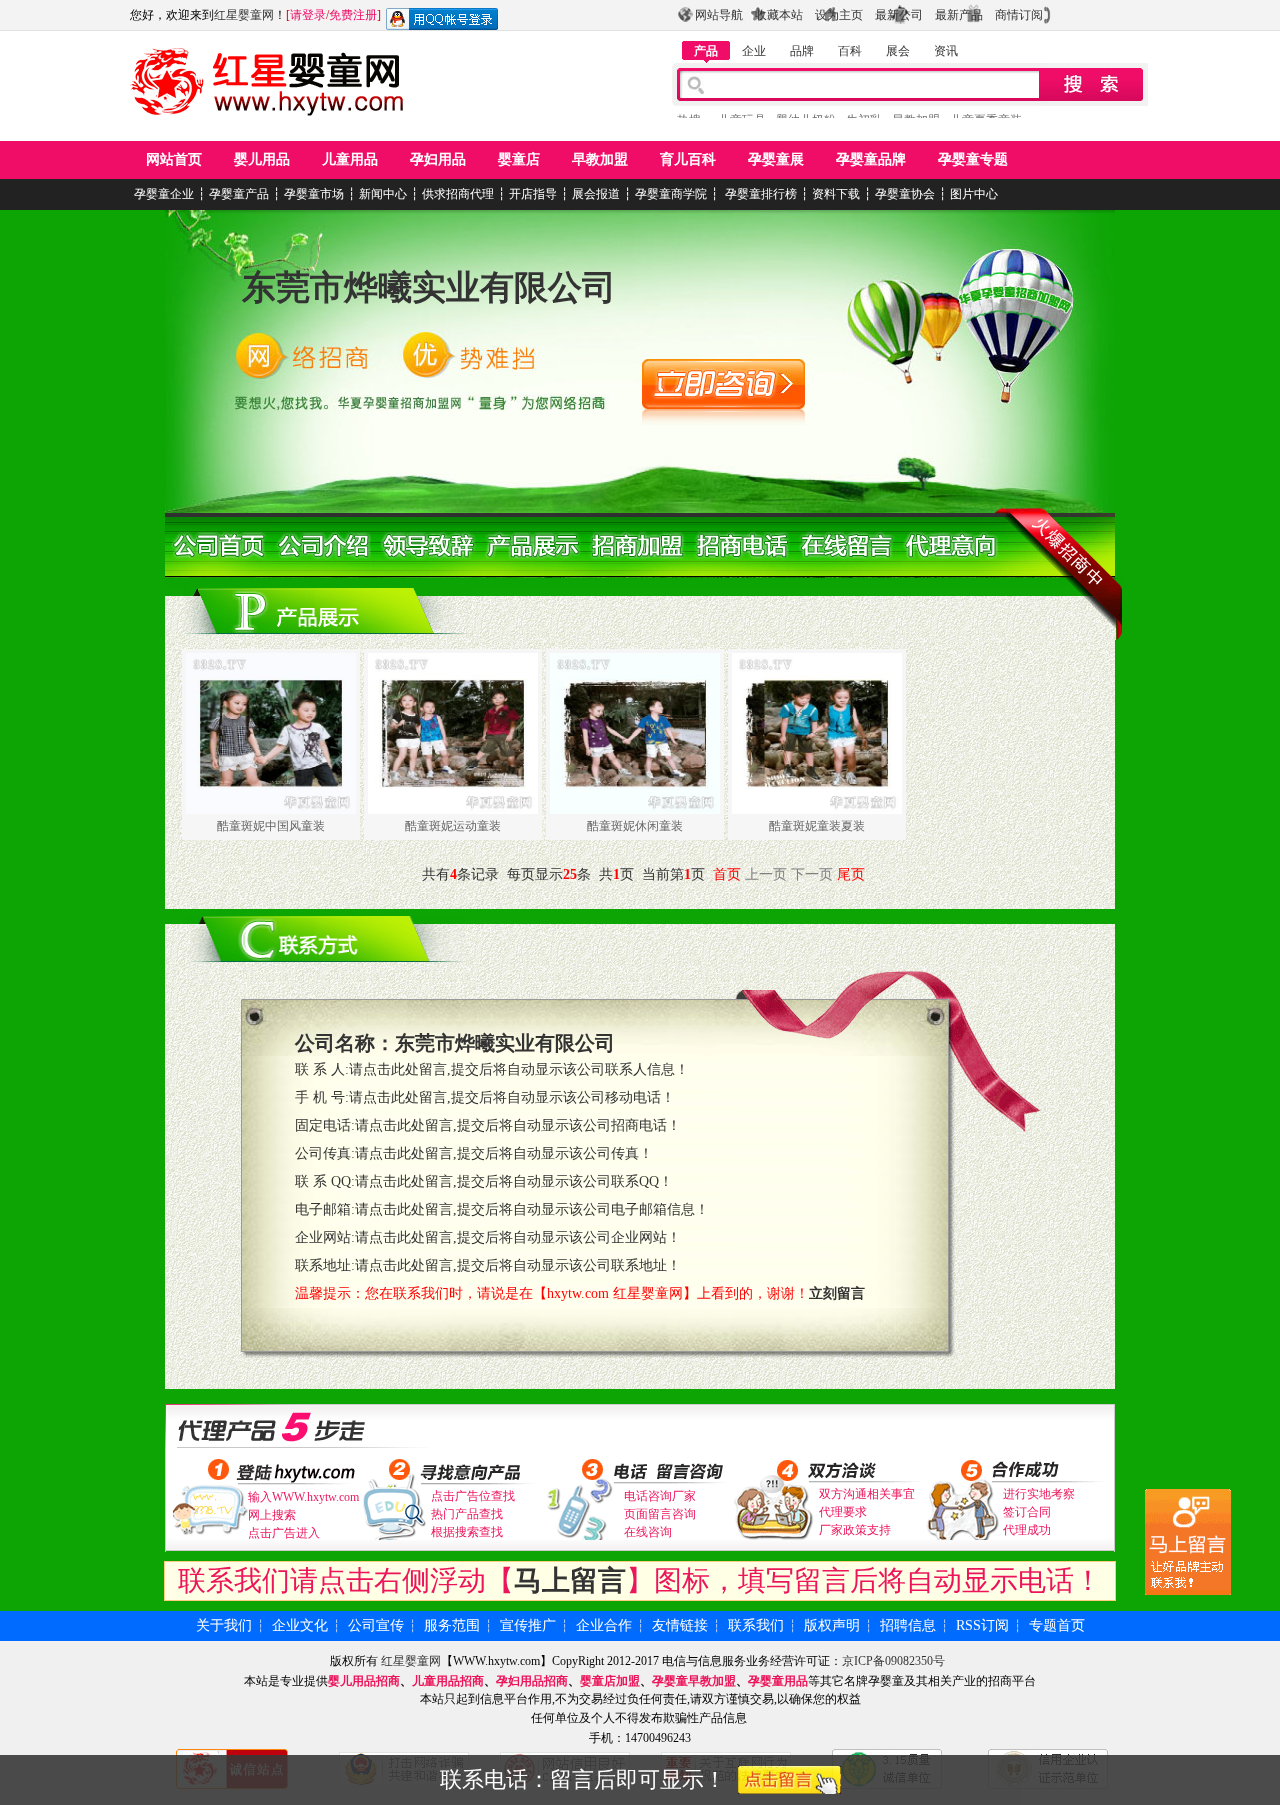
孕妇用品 (438, 159)
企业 (754, 51)
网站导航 (719, 15)
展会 (898, 51)
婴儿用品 (262, 159)
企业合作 (604, 1625)
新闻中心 (383, 194)
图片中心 (974, 194)
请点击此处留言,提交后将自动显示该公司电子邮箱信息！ (532, 1209)
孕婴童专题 (973, 159)
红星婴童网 (244, 15)
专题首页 (1057, 1625)
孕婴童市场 (314, 194)
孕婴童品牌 (871, 159)
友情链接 (680, 1625)
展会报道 (596, 194)
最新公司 (899, 15)
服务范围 (452, 1625)
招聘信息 (908, 1625)
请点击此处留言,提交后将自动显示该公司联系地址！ (518, 1265)
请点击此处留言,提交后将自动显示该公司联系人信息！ (519, 1069)
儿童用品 (350, 159)
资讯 (946, 51)
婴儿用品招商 (364, 1681)
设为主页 (839, 15)
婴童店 (519, 159)
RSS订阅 (982, 1625)
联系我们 (756, 1625)
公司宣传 (376, 1625)
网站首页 (174, 159)
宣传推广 (528, 1625)
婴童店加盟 (610, 1681)
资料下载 (836, 194)
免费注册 (353, 15)
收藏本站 (779, 15)
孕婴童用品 (778, 1681)
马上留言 (570, 1580)
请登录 (308, 15)
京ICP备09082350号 (893, 1661)
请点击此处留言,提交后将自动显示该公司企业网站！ (518, 1237)
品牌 (802, 51)
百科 (850, 51)
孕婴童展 (776, 159)
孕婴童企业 (164, 194)
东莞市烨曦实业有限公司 (429, 287)
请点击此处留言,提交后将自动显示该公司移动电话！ (512, 1097)
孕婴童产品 (239, 194)
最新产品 (959, 15)
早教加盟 (600, 159)
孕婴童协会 (905, 194)
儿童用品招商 (448, 1681)
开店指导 (533, 194)
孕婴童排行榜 (759, 194)
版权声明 (832, 1625)
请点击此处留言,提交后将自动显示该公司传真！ (504, 1153)
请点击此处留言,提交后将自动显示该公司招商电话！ (518, 1125)
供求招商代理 (458, 194)
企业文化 (300, 1625)
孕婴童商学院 (671, 194)
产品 (706, 51)
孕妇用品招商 (532, 1681)
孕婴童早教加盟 (694, 1681)
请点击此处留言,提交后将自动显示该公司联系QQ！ (514, 1181)
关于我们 (224, 1625)
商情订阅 (1019, 15)
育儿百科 (688, 159)
